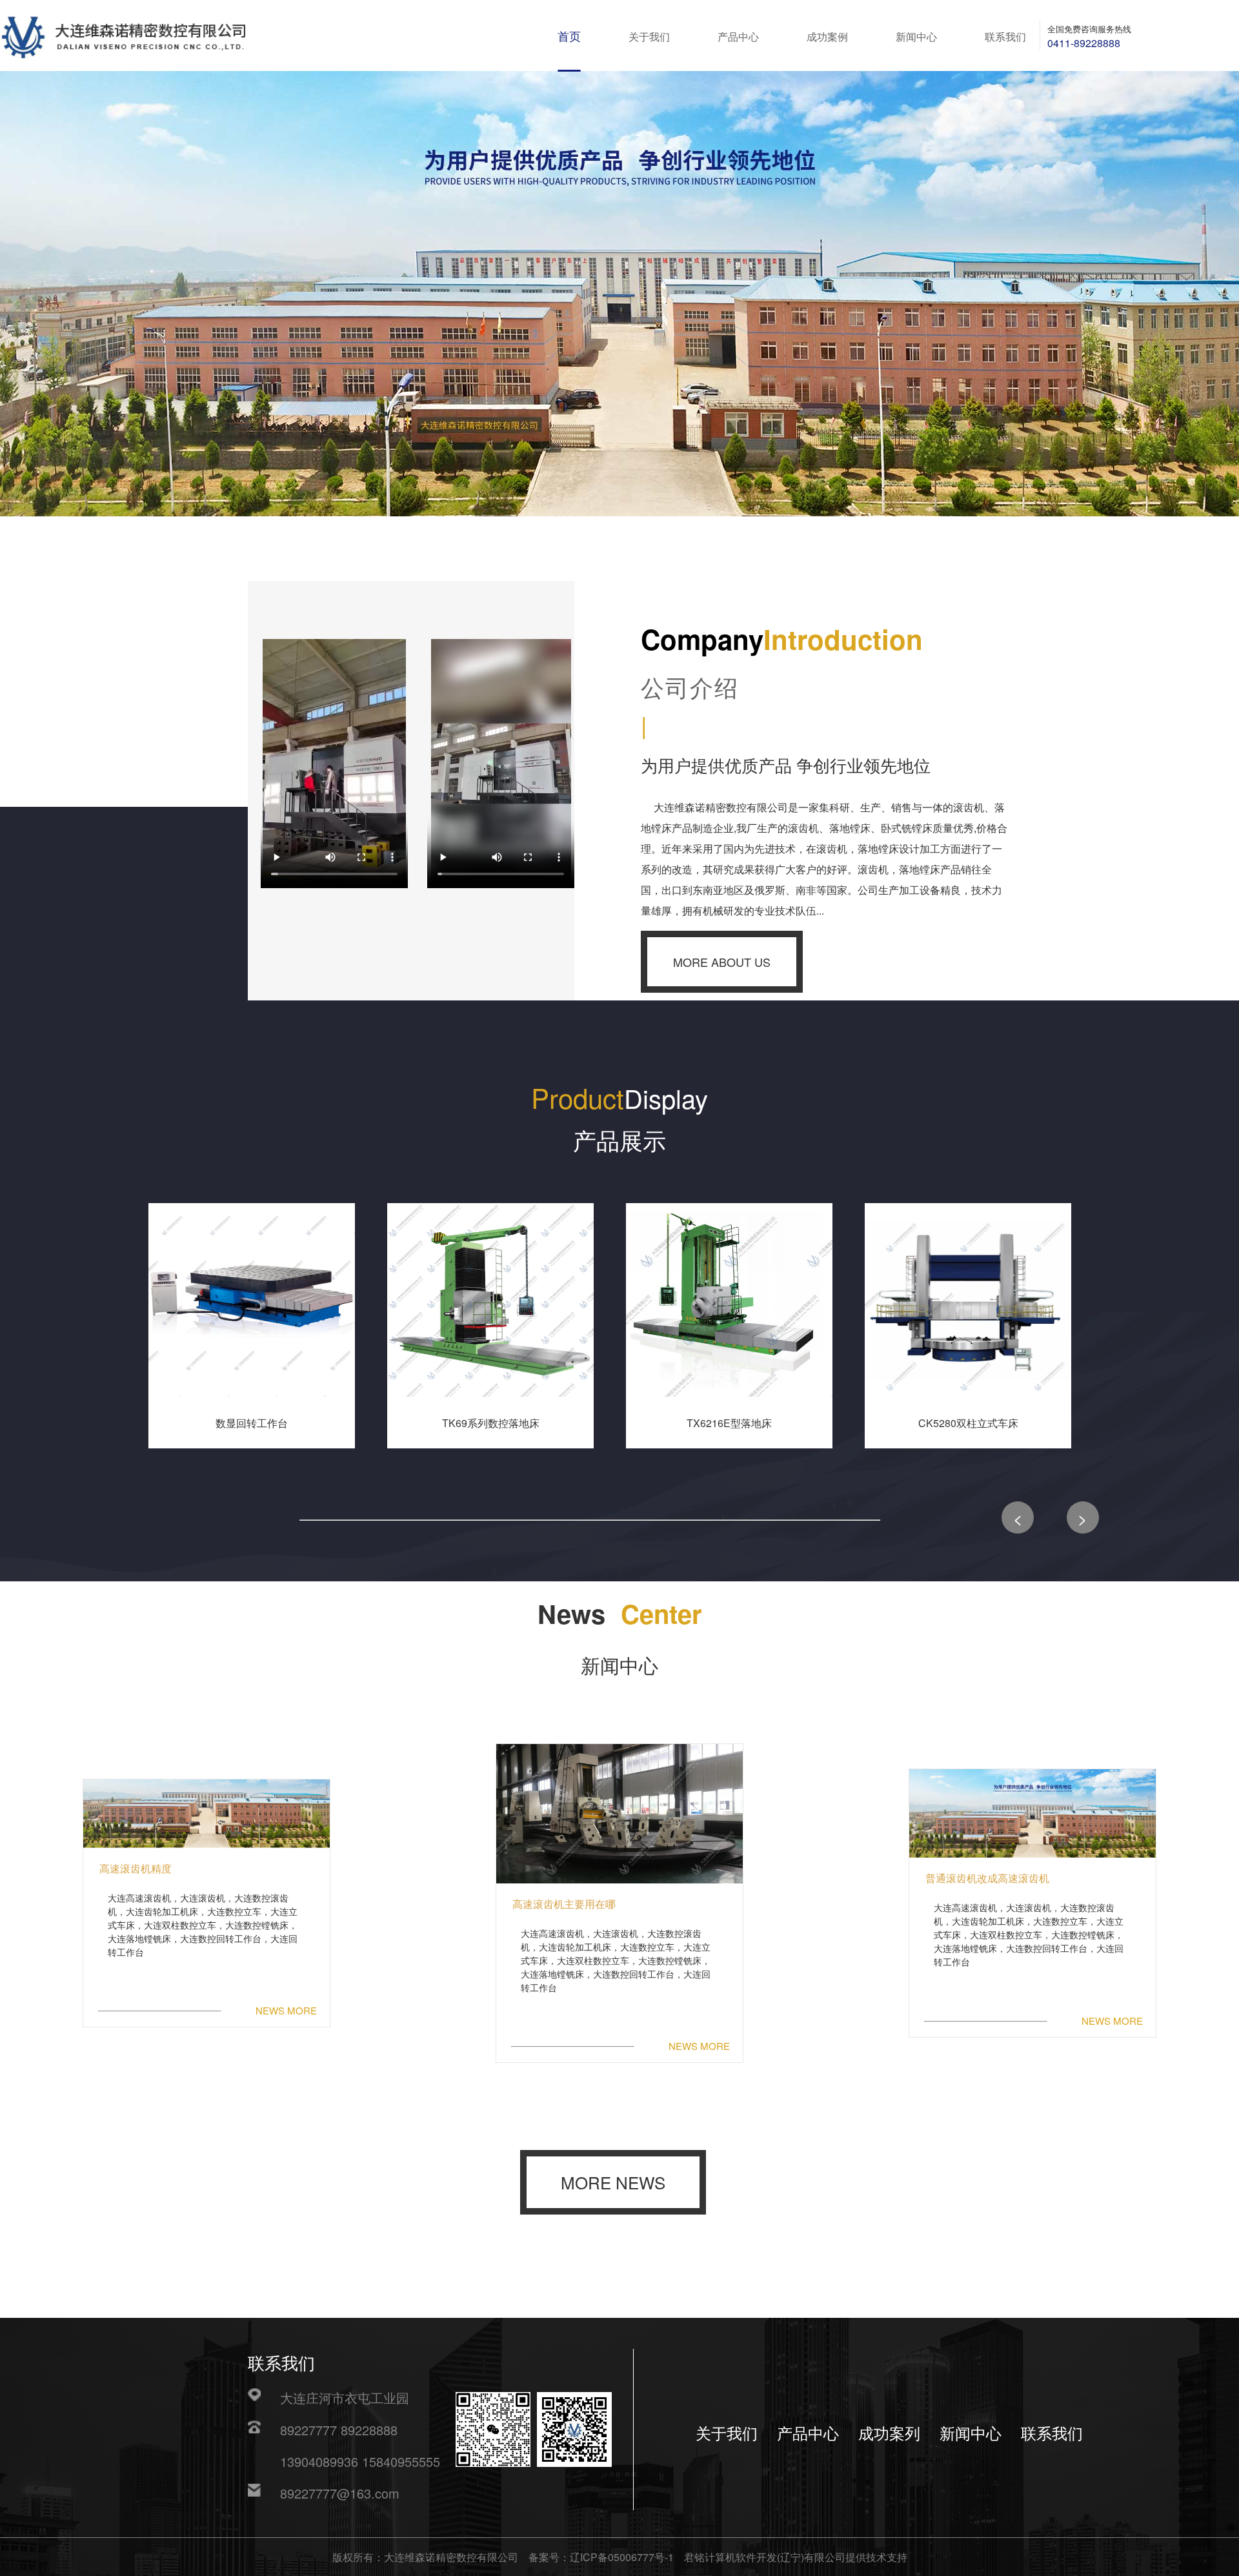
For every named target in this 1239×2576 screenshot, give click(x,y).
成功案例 (827, 37)
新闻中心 (916, 37)
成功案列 (889, 2434)
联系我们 (1005, 37)
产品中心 (738, 37)
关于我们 (649, 37)
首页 (569, 37)
